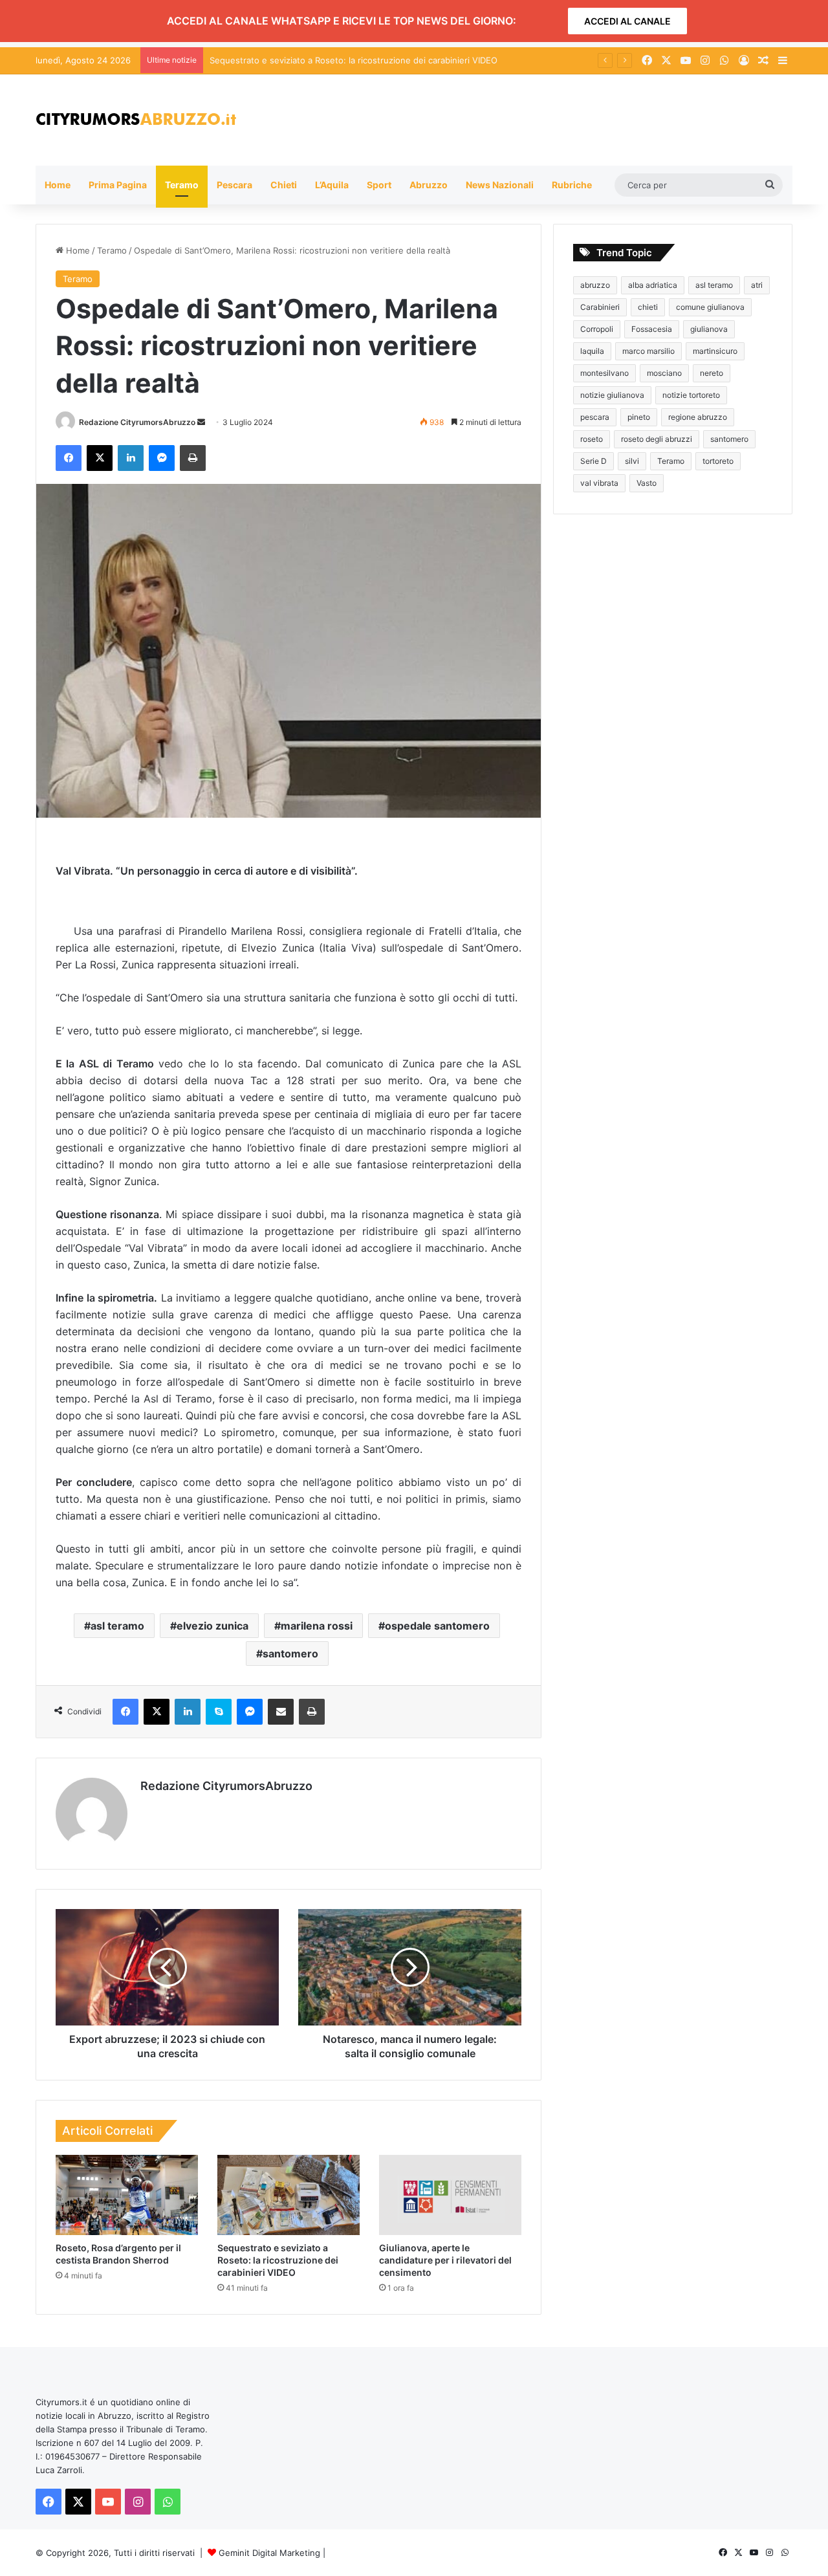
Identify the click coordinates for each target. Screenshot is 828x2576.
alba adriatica (653, 285)
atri (757, 285)
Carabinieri (600, 307)
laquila (592, 351)
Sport (379, 185)
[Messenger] (162, 458)
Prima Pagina (118, 185)
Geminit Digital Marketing (269, 2553)
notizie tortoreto (691, 395)
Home (58, 185)
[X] (100, 458)
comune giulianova (710, 307)
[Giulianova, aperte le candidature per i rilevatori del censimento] (450, 2195)
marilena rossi (317, 1626)
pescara (595, 417)
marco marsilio (648, 351)
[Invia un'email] (201, 422)
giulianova (709, 329)
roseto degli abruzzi (657, 439)
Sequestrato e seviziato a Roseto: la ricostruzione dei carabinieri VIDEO (278, 2260)
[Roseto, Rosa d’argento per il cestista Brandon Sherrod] (127, 2195)
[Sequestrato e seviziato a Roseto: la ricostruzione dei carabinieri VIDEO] (289, 2195)
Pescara (234, 185)
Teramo (182, 185)
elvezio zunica (212, 1626)
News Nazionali (500, 185)
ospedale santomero (437, 1626)
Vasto (647, 483)
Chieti (284, 185)
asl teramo (117, 1626)
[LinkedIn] (131, 458)
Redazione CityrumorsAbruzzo (137, 422)
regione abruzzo (698, 417)
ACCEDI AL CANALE (627, 21)
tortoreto (718, 461)
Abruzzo (429, 185)
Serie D (594, 461)
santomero (290, 1654)
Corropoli (597, 329)
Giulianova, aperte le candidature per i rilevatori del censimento (445, 2260)
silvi (632, 461)
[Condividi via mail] (281, 1712)
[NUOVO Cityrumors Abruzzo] (136, 120)
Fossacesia (652, 329)
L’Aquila (332, 185)
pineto (639, 417)
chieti (648, 307)
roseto (592, 439)
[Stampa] (193, 458)
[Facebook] (69, 458)
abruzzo (595, 285)
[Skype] (219, 1712)
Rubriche (572, 185)
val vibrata (599, 483)
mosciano (664, 373)
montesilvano (605, 373)
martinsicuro (715, 351)
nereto (712, 373)
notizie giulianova (612, 395)
